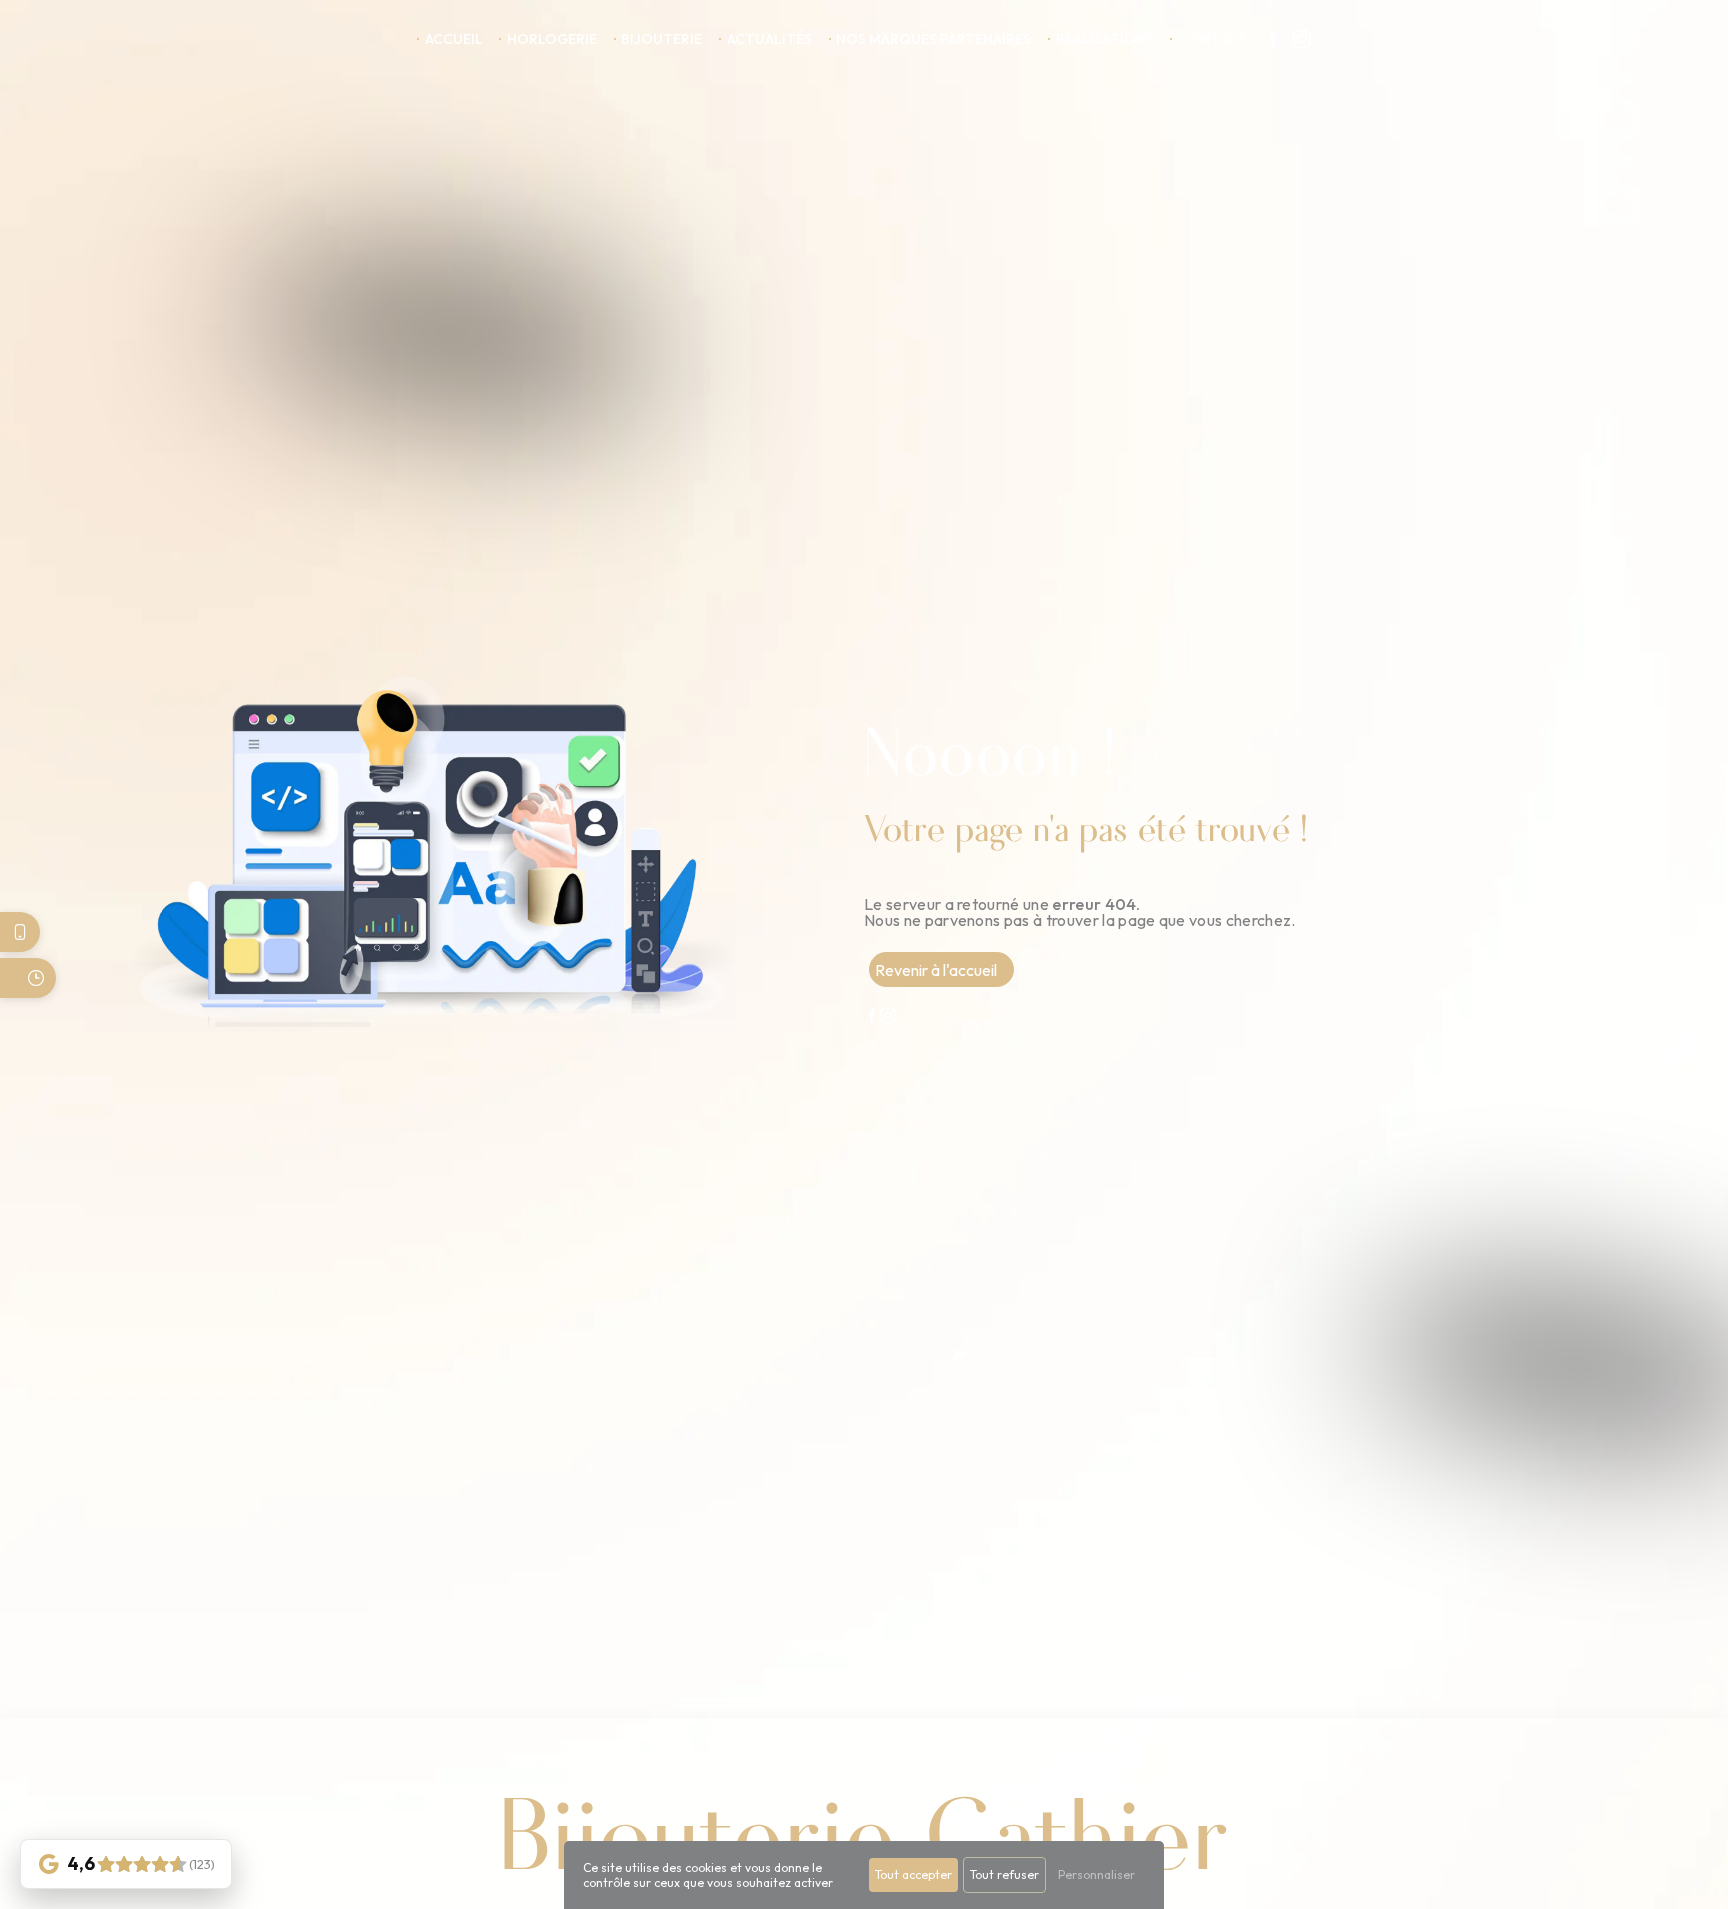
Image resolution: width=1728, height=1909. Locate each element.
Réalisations (1105, 39)
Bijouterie (661, 39)
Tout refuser (1004, 1874)
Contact (1212, 39)
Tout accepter (913, 1874)
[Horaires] (28, 978)
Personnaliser (1096, 1874)
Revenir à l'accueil (936, 970)
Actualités (769, 39)
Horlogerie (552, 39)
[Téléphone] (20, 932)
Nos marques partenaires (933, 39)
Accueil (454, 39)
